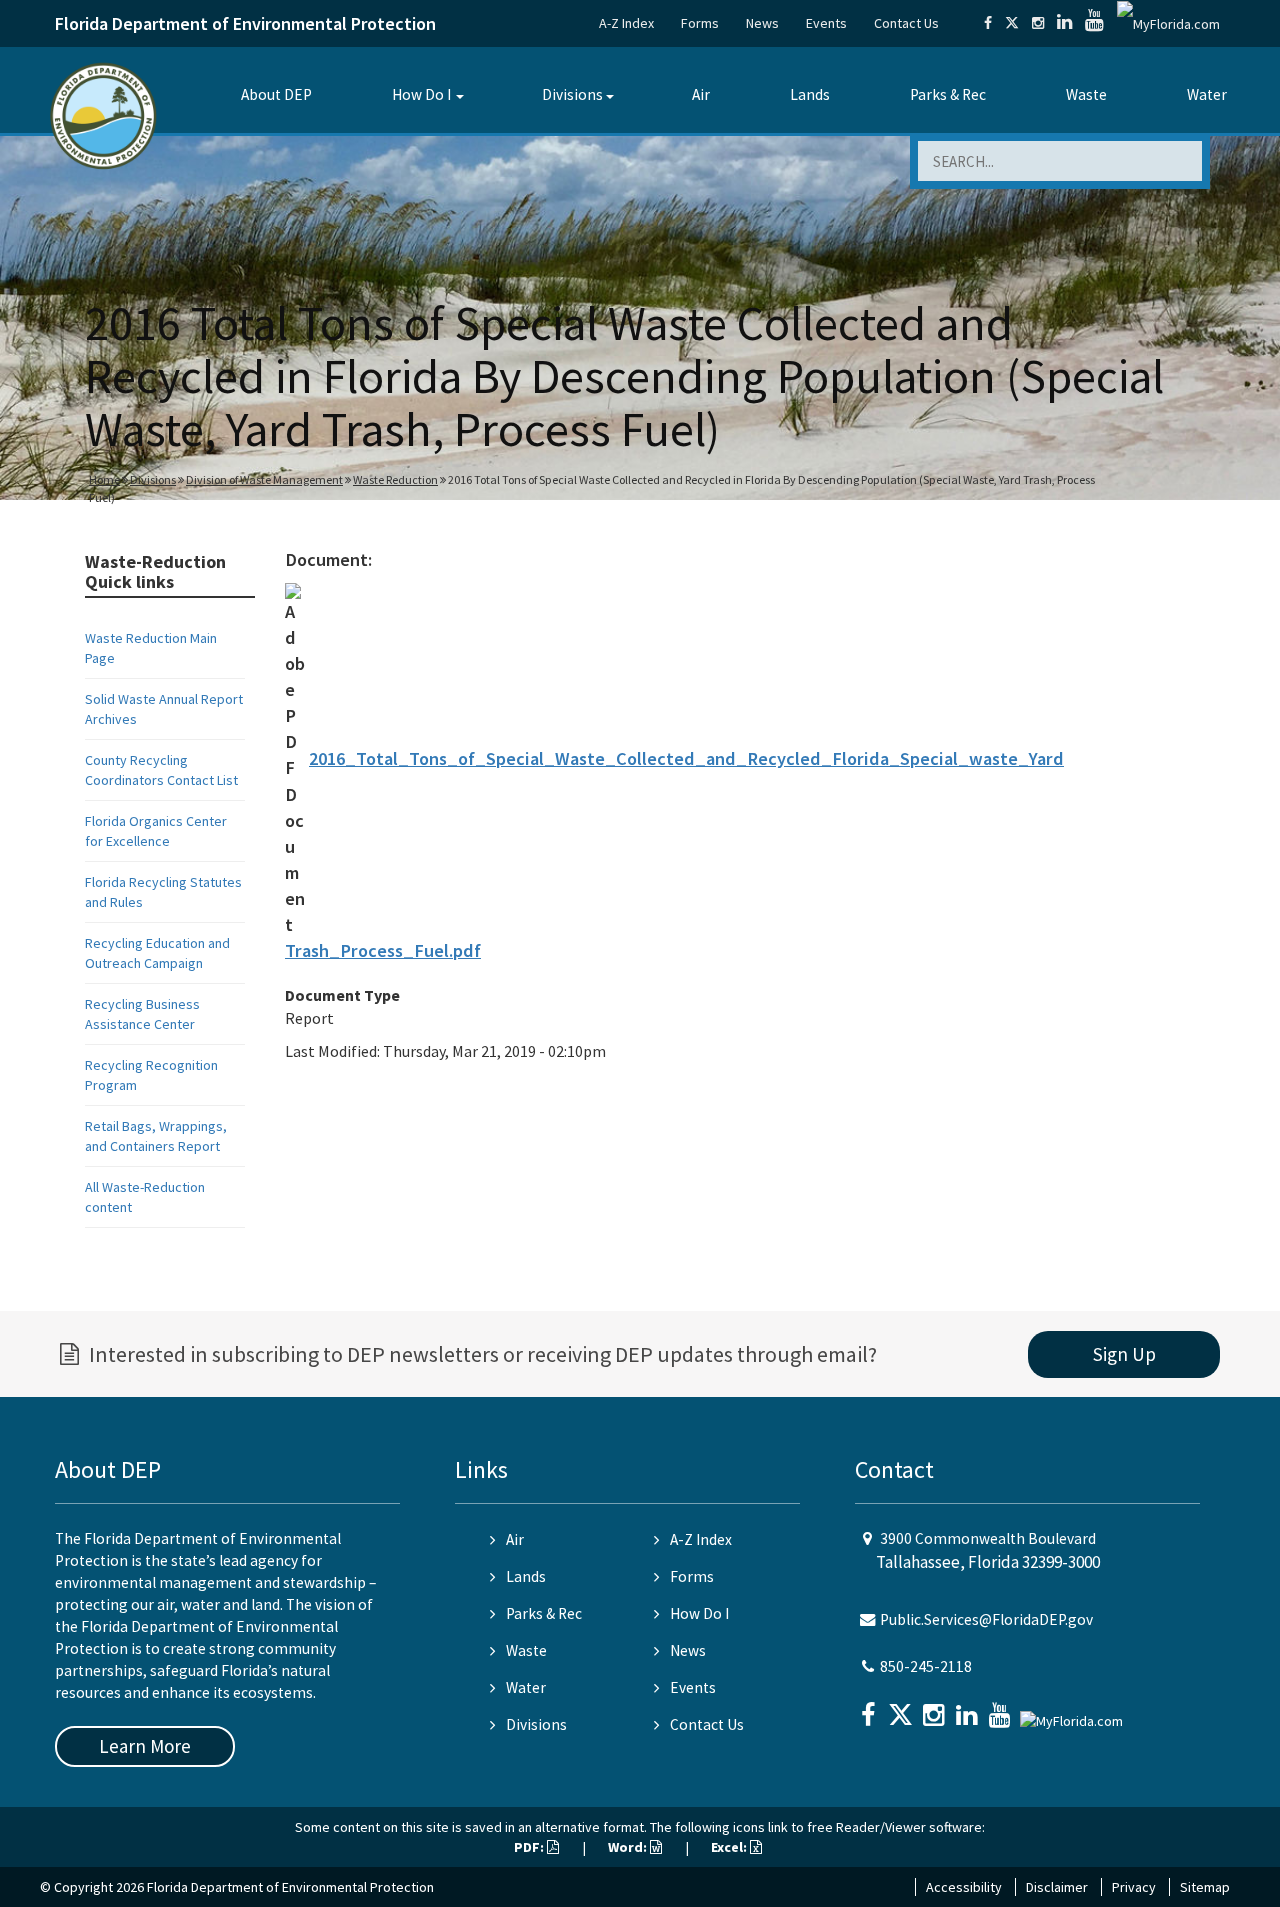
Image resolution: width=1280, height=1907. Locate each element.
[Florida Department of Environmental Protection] (103, 114)
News (762, 23)
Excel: (730, 1847)
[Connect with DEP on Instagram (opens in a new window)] (1038, 23)
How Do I (421, 94)
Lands (810, 94)
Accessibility (964, 1887)
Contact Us (906, 23)
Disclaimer (1057, 1887)
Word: (629, 1847)
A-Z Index (626, 23)
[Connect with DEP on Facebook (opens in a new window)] (988, 23)
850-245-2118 (926, 1666)
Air (701, 94)
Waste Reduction (395, 479)
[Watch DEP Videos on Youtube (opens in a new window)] (1094, 23)
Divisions (572, 94)
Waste (1086, 94)
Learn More (145, 1746)
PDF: (530, 1847)
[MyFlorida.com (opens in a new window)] (1168, 23)
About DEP (276, 94)
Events (826, 23)
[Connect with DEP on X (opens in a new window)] (1012, 23)
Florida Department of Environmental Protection (245, 23)
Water (1207, 94)
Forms (700, 23)
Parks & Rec (948, 94)
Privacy (1134, 1887)
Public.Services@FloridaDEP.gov (986, 1619)
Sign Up (1124, 1354)
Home (104, 479)
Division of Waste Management (264, 479)
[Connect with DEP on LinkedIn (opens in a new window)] (1064, 23)
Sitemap (1205, 1887)
